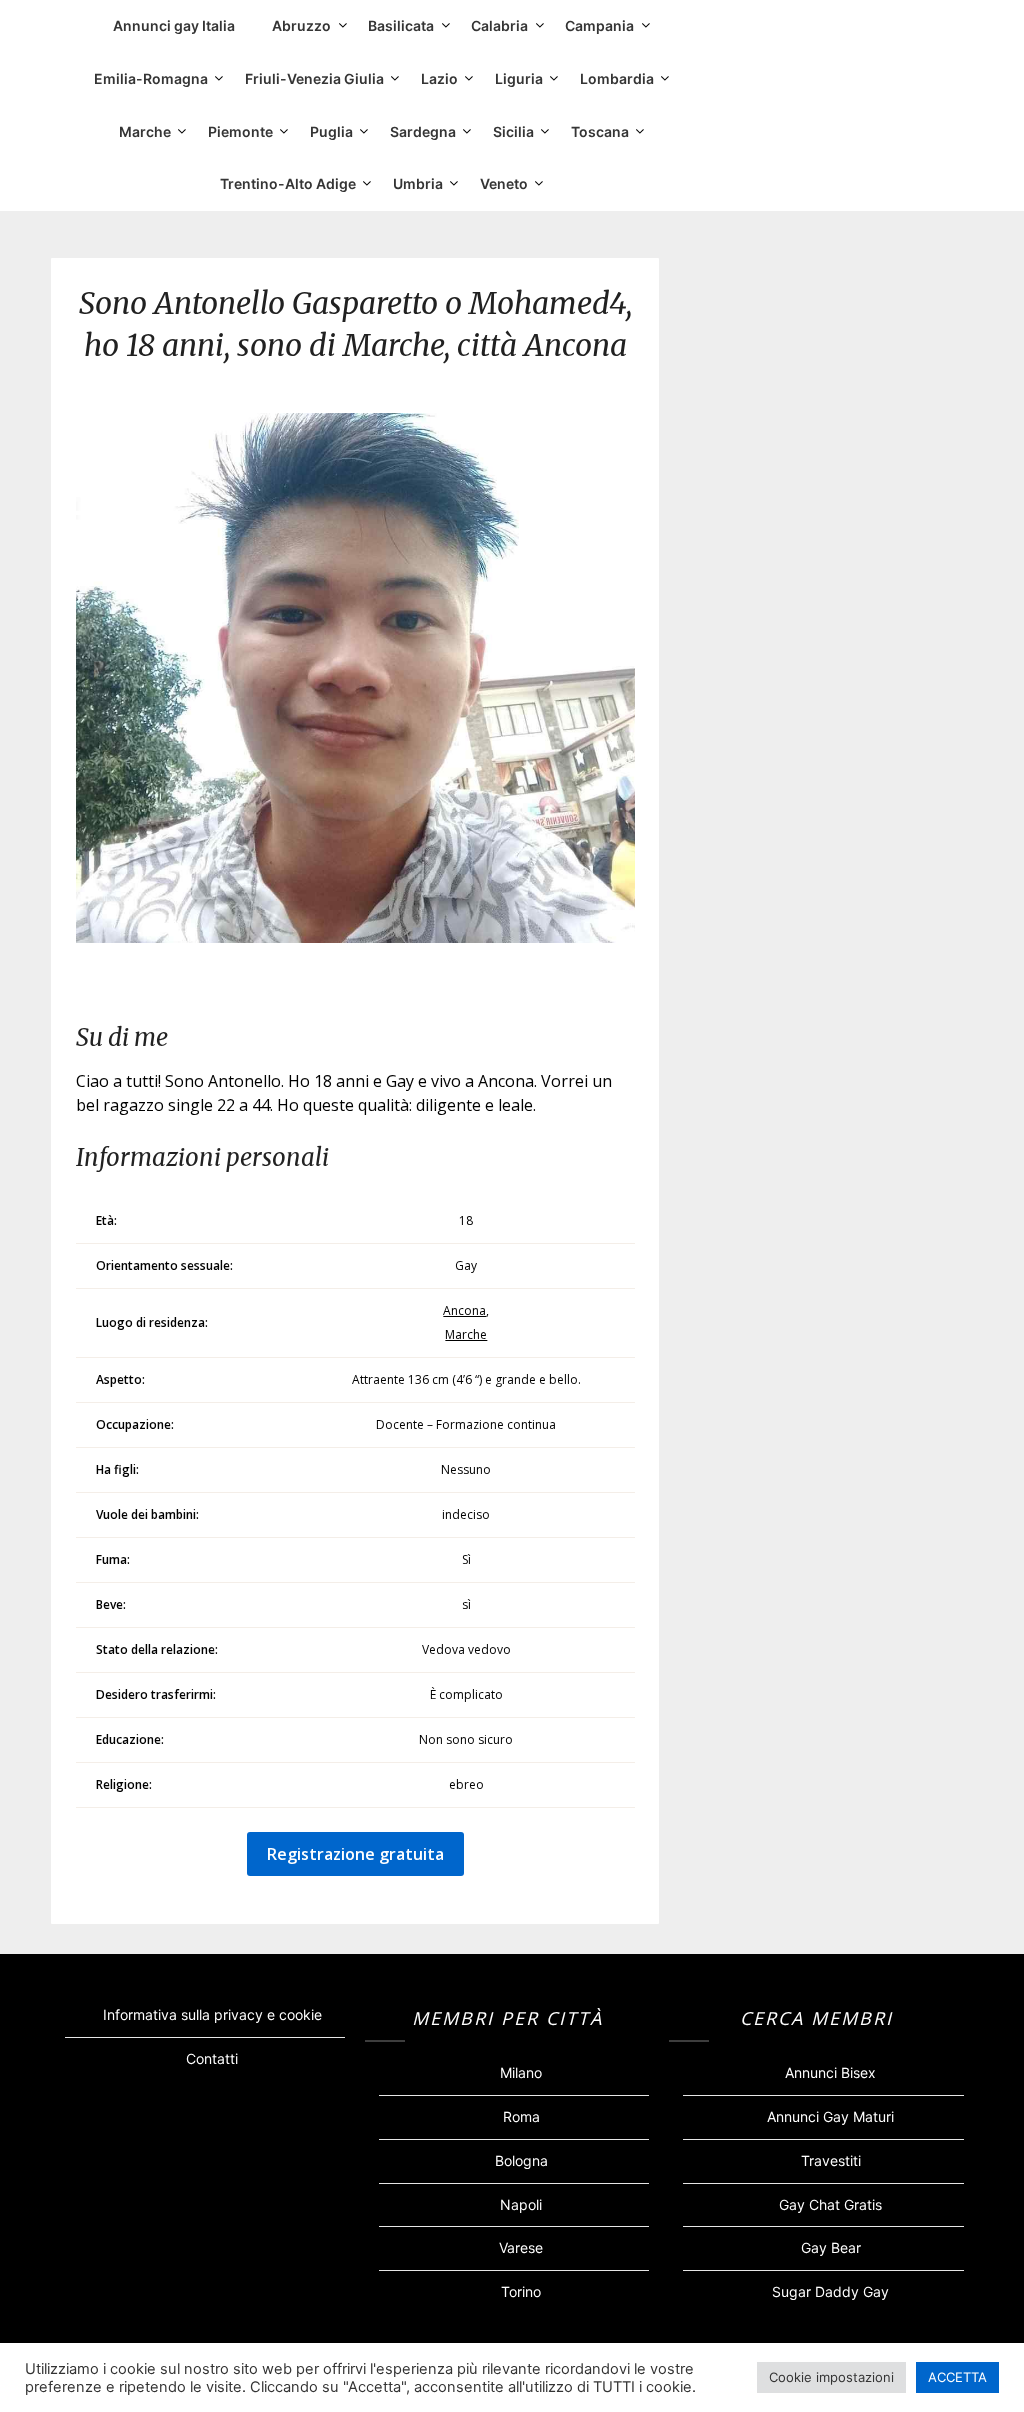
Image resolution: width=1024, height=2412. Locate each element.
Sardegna (423, 131)
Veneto (504, 183)
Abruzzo (301, 25)
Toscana (600, 131)
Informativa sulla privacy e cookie (212, 2014)
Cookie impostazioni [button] (831, 2377)
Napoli (521, 2204)
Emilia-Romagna (151, 78)
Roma (521, 2116)
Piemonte (240, 131)
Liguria (519, 78)
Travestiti (831, 2160)
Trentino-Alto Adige (288, 183)
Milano (521, 2072)
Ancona (464, 1310)
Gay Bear (831, 2247)
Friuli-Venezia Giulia (314, 78)
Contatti (212, 2058)
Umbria (418, 183)
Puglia (331, 131)
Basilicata (401, 25)
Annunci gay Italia (174, 25)
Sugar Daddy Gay (830, 2291)
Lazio (439, 78)
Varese (521, 2247)
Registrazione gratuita (355, 1854)
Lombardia (617, 78)
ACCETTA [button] (957, 2377)
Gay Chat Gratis (830, 2204)
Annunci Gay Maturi (830, 2116)
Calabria (499, 25)
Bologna (521, 2160)
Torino (521, 2291)
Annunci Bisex (830, 2072)
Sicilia (513, 131)
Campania (599, 25)
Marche (145, 131)
